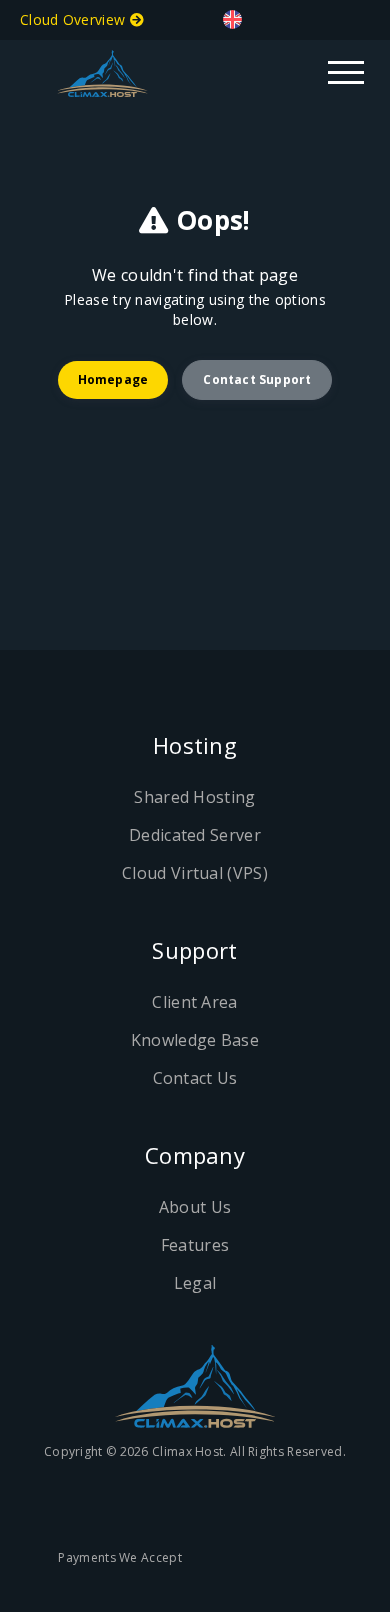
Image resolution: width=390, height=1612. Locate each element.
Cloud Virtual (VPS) (195, 873)
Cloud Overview (75, 19)
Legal (195, 1283)
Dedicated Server (195, 835)
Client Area (194, 1002)
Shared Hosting (194, 797)
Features (195, 1245)
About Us (195, 1207)
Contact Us (195, 1078)
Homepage (113, 379)
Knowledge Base (195, 1040)
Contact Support (257, 379)
